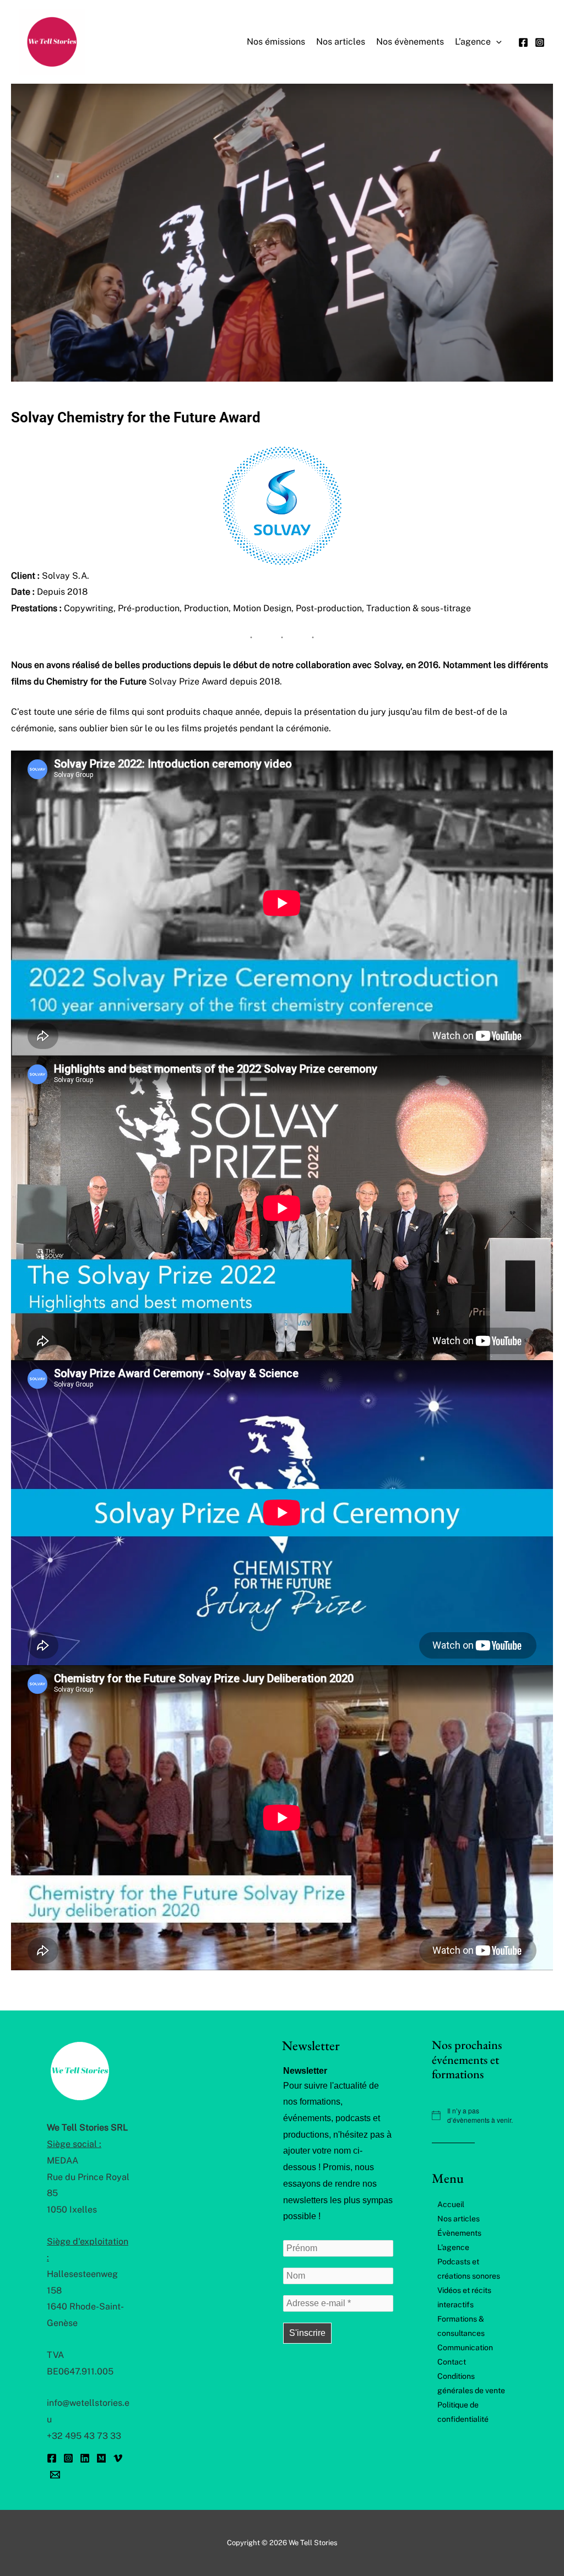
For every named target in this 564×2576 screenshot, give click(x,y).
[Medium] (101, 2458)
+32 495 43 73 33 (84, 2436)
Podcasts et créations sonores (469, 2269)
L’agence (453, 2247)
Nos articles (459, 2219)
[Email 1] (55, 2475)
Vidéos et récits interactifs (464, 2297)
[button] (496, 42)
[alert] (474, 2115)
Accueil (451, 2204)
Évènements (459, 2233)
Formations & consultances (461, 2326)
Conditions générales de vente (471, 2383)
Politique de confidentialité (463, 2412)
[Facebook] (523, 42)
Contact (452, 2362)
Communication (465, 2347)
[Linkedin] (85, 2458)
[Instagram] (540, 42)
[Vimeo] (118, 2458)
